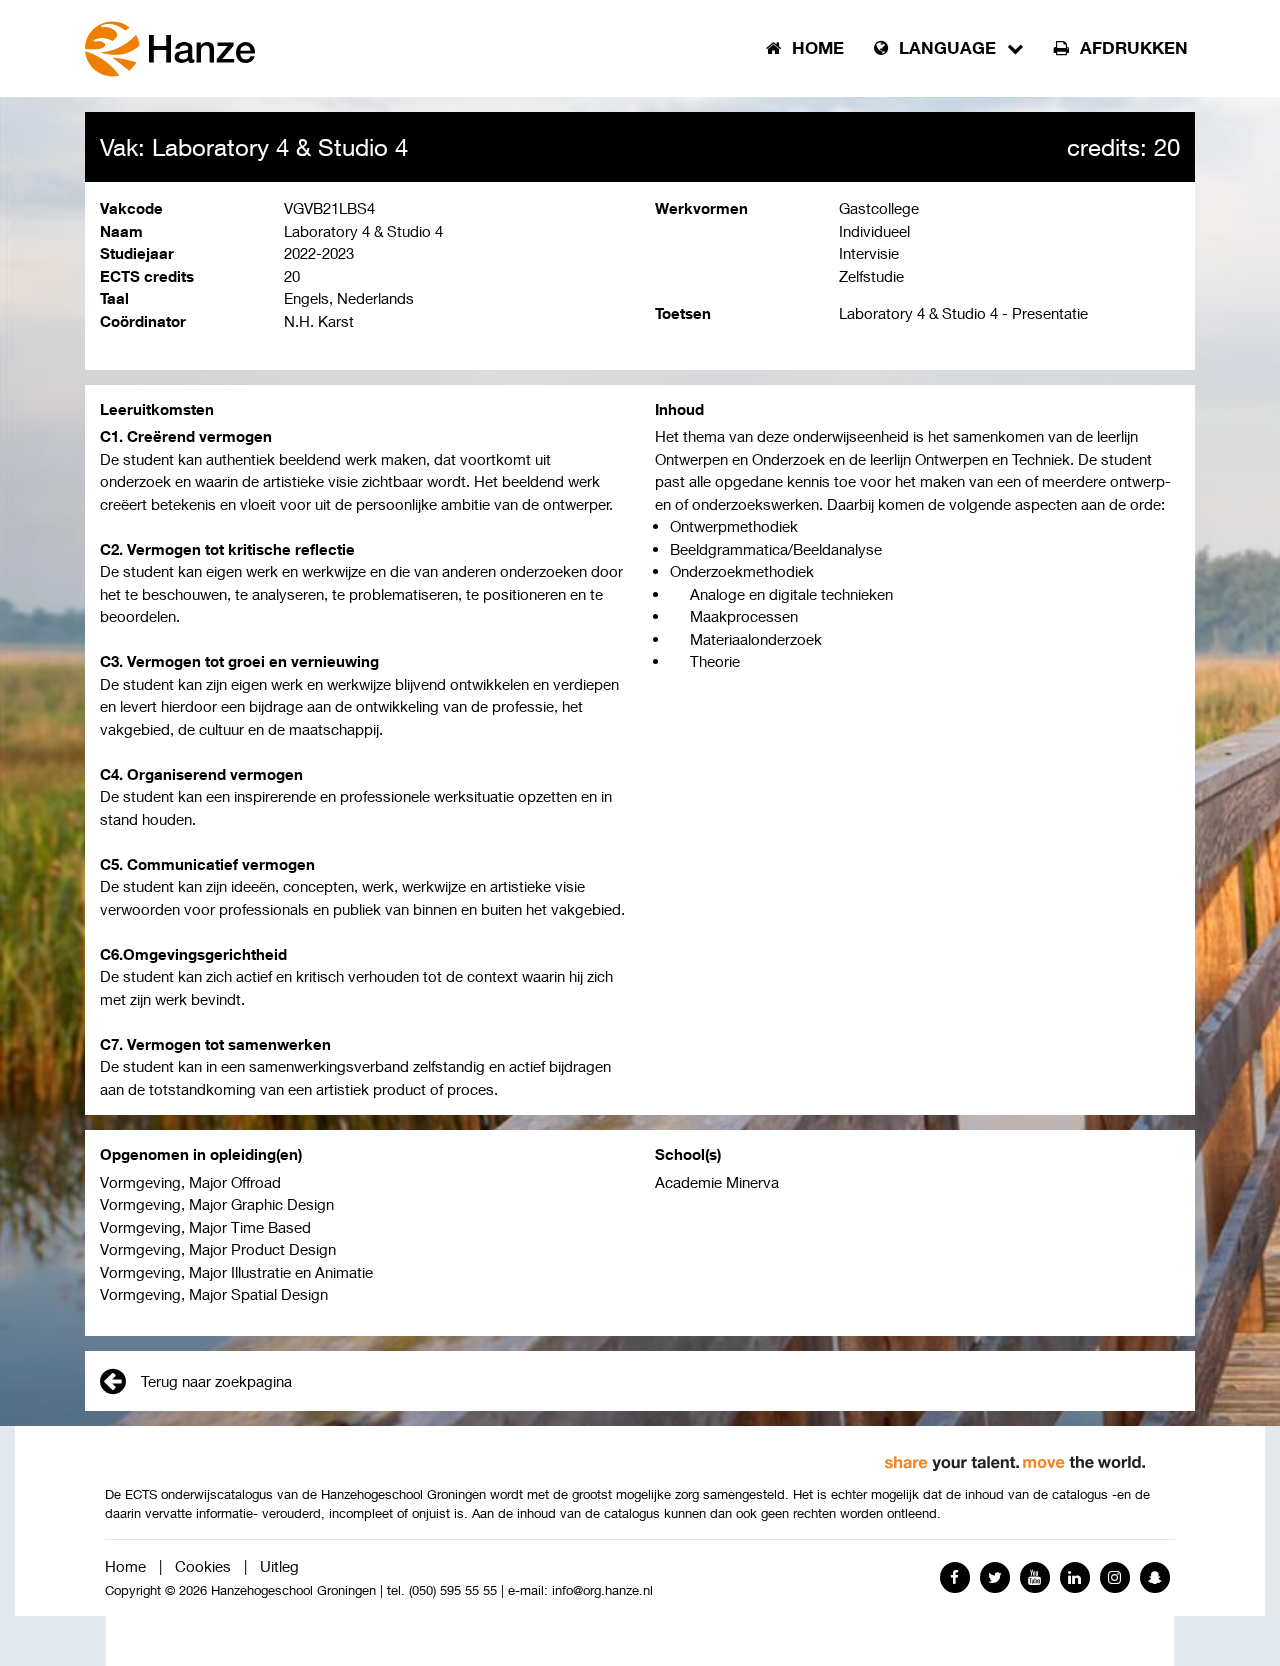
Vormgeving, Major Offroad (190, 1182)
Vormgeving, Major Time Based (205, 1227)
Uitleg (279, 1566)
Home (125, 1566)
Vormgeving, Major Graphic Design (217, 1204)
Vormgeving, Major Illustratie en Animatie (236, 1272)
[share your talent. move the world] (1015, 1456)
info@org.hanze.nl (602, 1590)
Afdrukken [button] (1131, 48)
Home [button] (815, 48)
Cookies (203, 1566)
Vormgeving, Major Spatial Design (214, 1294)
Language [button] (947, 48)
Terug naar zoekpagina (216, 1381)
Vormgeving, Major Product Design (218, 1249)
